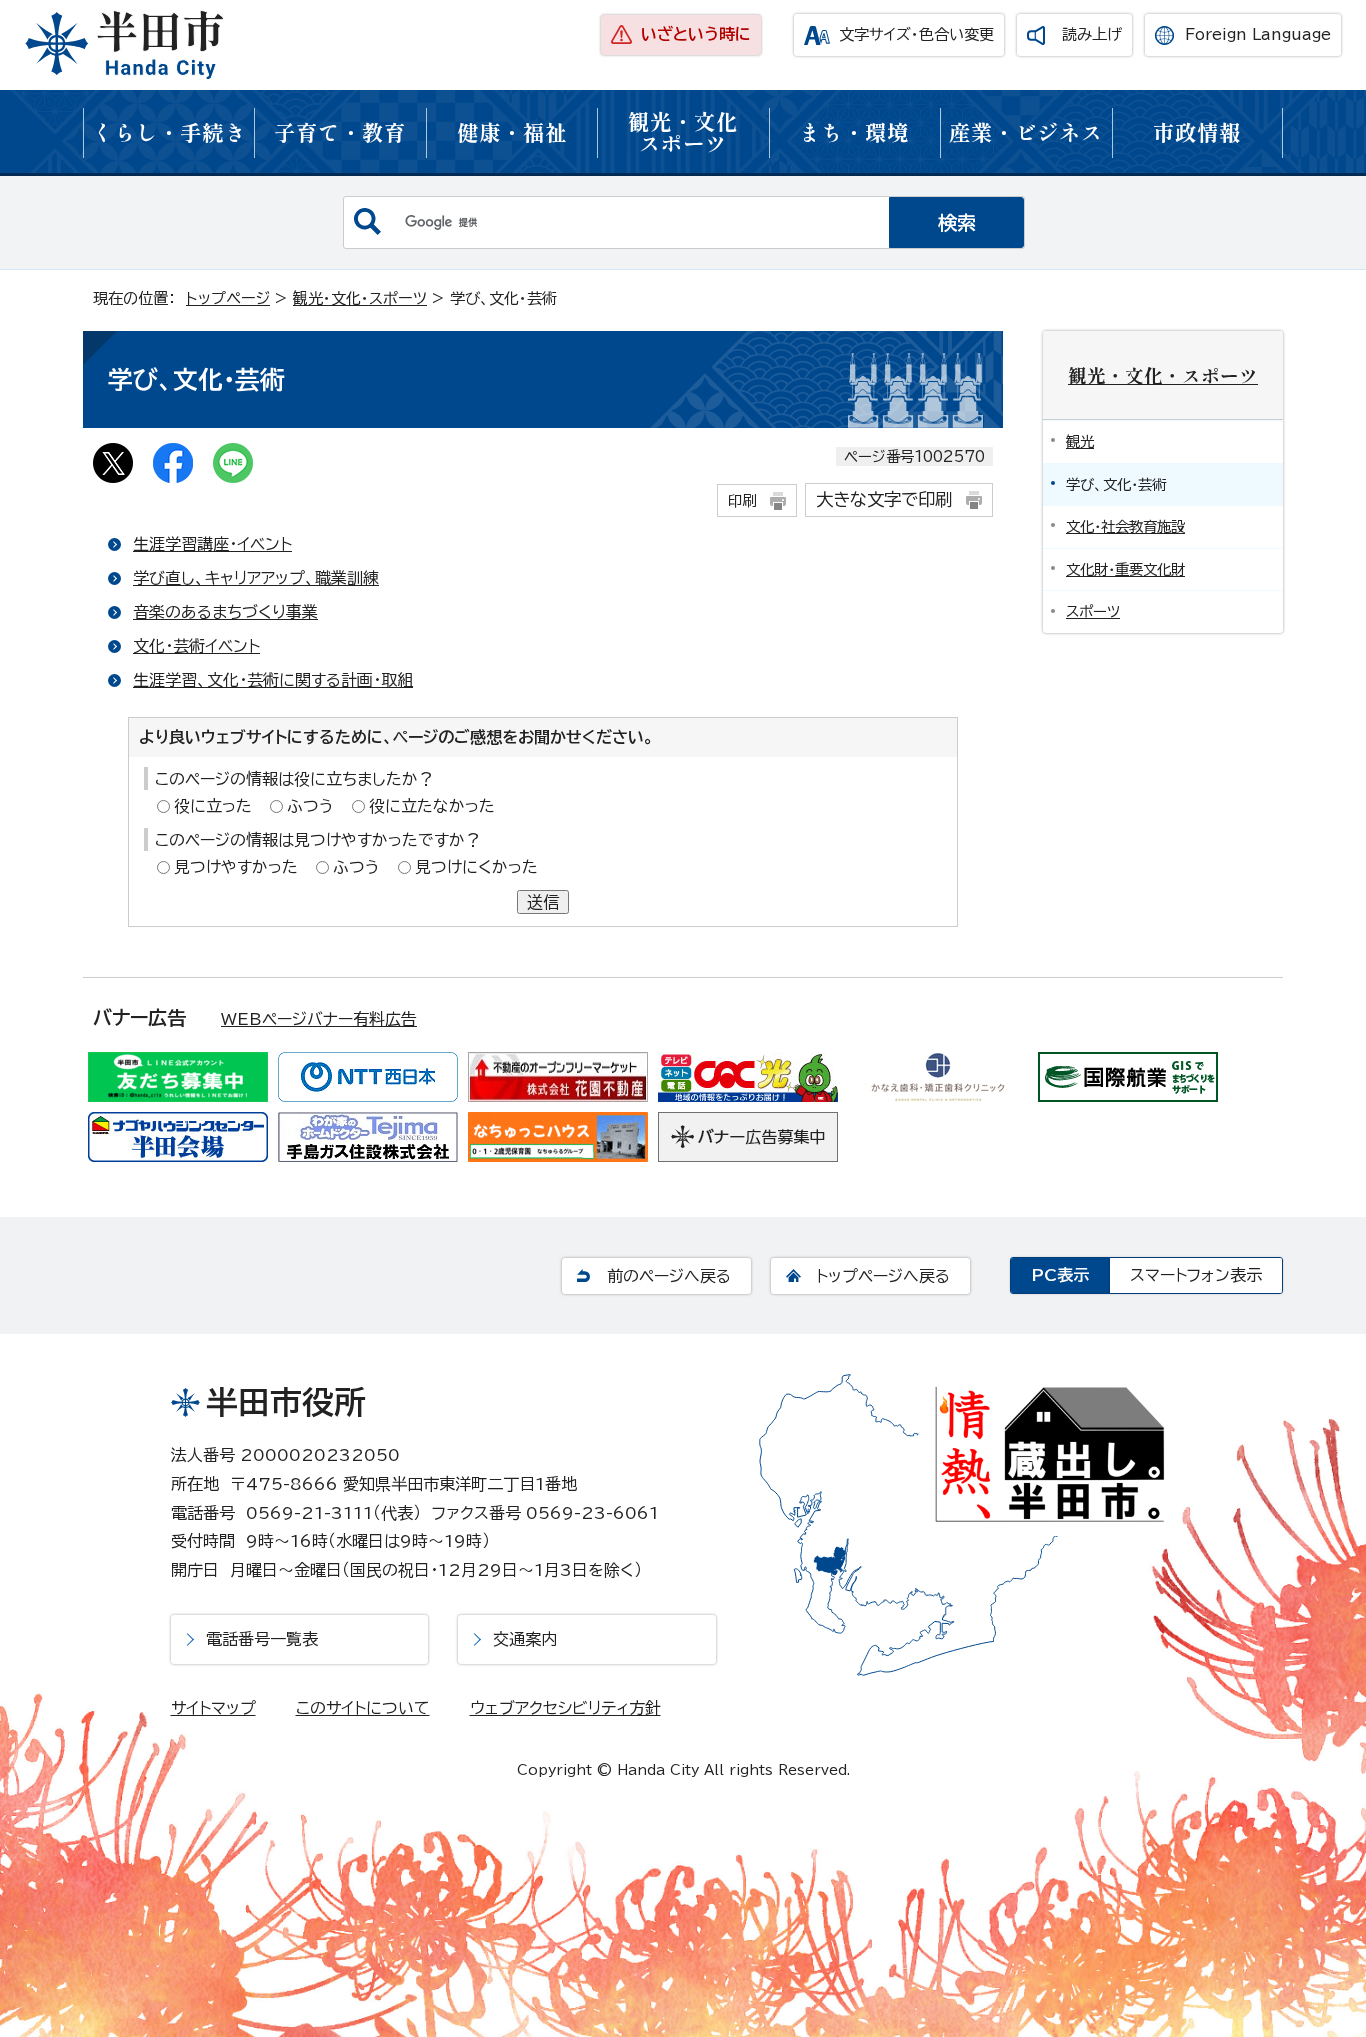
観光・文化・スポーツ (360, 298)
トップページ (228, 298)
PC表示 (1060, 1275)
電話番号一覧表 (262, 1639)
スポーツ (1093, 611)
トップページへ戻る (883, 1276)
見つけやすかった (236, 867)
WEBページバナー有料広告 (319, 1019)
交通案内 (525, 1639)
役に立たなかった (432, 806)
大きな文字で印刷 (884, 499)
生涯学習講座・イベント (212, 544)
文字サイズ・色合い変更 (916, 34)
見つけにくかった (476, 867)
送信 (543, 902)
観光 (1080, 441)
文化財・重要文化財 (1125, 569)
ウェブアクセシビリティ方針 (565, 1708)
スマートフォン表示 (1196, 1275)
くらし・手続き (169, 131)
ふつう (310, 806)
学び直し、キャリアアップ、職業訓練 (256, 578)
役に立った (213, 806)
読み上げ (1092, 34)
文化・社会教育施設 (1125, 526)
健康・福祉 (512, 131)
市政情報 (1197, 131)
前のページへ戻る (669, 1276)
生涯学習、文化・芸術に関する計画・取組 (273, 680)
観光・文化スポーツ (683, 131)
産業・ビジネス (1026, 131)
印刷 (742, 500)
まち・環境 (854, 131)
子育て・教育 (340, 131)
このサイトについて (363, 1708)
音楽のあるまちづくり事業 (225, 612)
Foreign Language (1258, 34)
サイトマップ (213, 1708)
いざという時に (696, 34)
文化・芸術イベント (196, 646)
